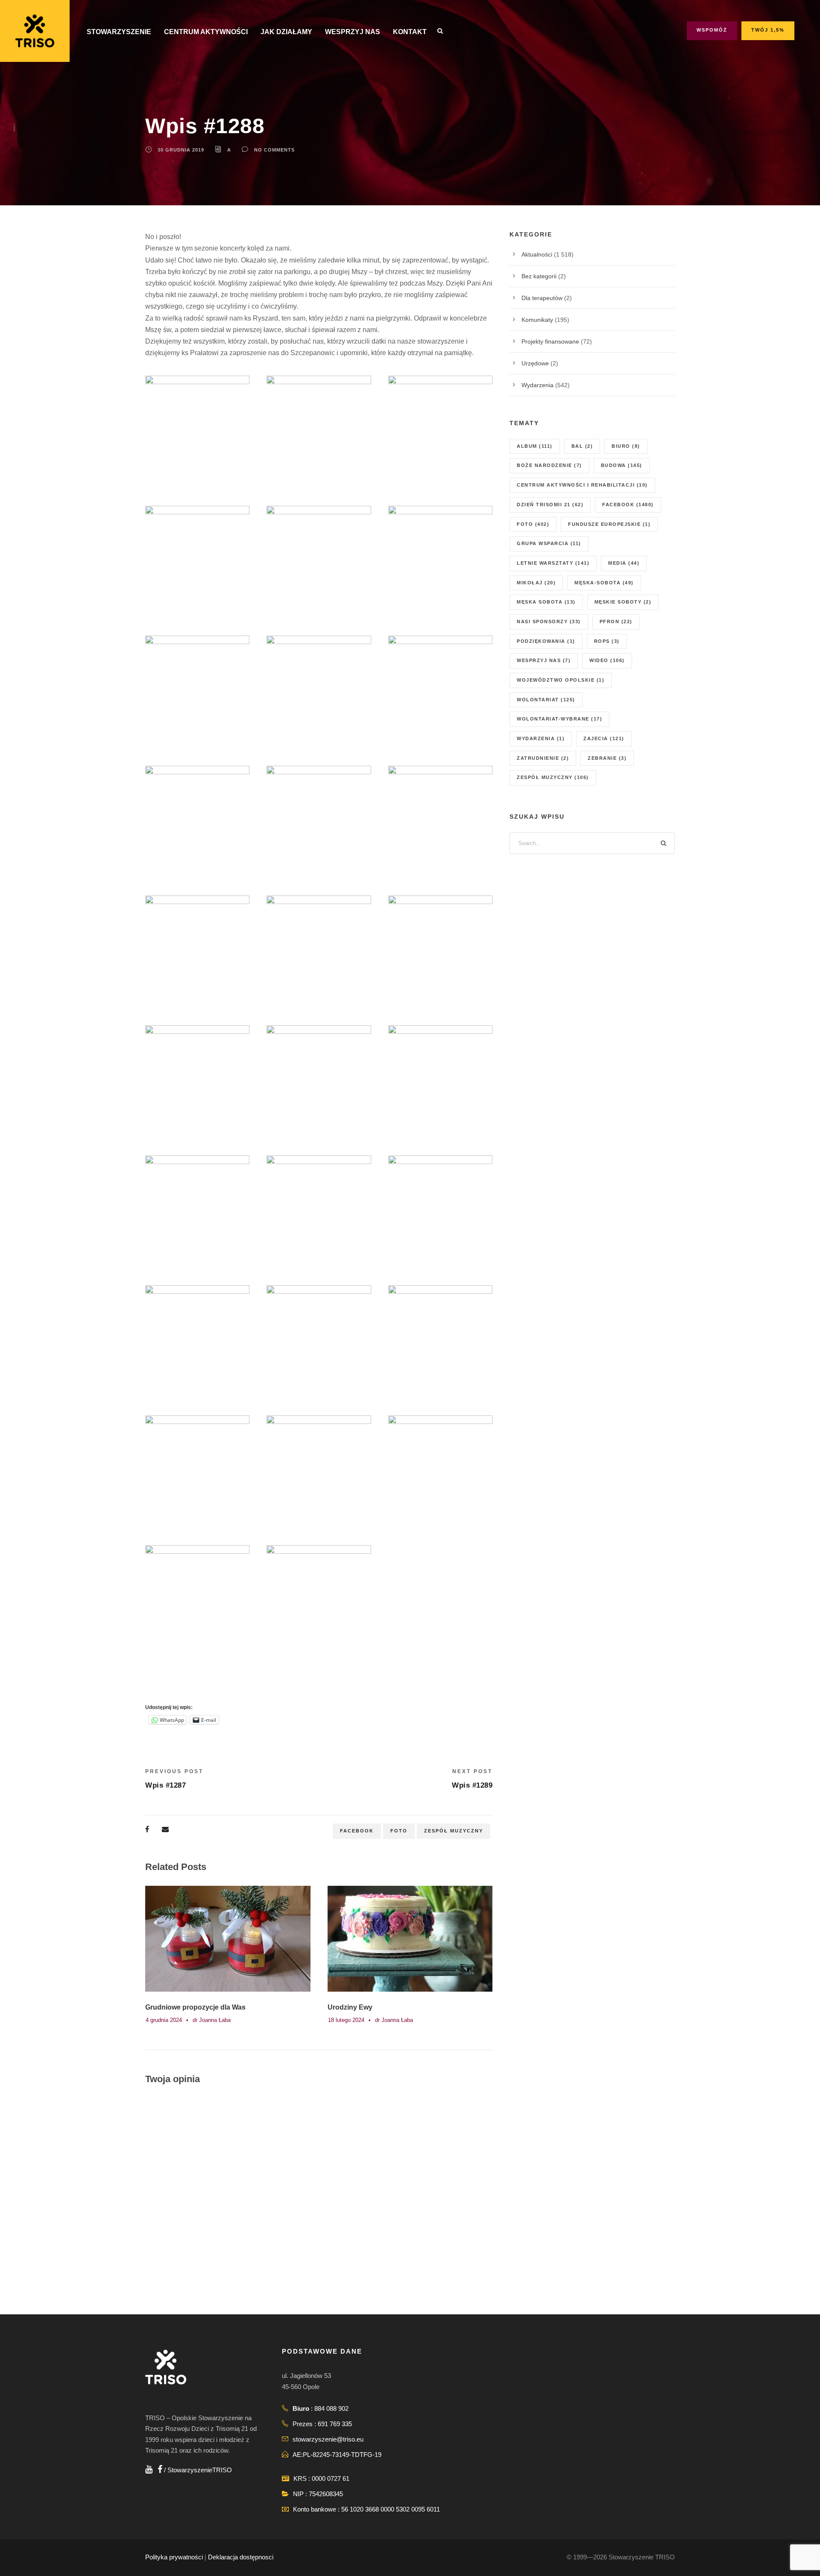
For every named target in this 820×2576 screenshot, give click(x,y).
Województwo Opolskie (561, 680)
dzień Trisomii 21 (550, 505)
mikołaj (536, 583)
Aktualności (537, 254)
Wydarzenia (537, 385)
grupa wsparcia (549, 543)
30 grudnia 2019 (181, 150)
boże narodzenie (549, 465)
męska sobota (546, 602)
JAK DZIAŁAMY (286, 32)
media (624, 563)
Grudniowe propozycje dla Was (195, 2007)
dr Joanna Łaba (212, 2020)
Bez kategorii (539, 276)
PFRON (616, 621)
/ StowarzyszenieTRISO (197, 2470)
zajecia (604, 738)
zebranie (607, 758)
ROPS (607, 641)
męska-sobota (604, 583)
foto (399, 1831)
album (535, 446)
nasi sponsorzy (549, 621)
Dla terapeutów (542, 298)
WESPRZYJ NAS (353, 32)
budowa (622, 465)
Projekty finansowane (550, 341)
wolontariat (546, 700)
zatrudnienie (543, 758)
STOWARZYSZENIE (119, 32)
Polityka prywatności (174, 2557)
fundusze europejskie (609, 524)
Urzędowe (535, 363)
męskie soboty (623, 602)
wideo (607, 660)
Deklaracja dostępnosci (241, 2557)
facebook (357, 1831)
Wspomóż (712, 30)
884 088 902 (331, 2408)
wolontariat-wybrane (559, 719)
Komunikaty (537, 320)
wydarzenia (541, 738)
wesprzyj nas (544, 660)
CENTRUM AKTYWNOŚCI (206, 32)
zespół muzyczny (454, 1831)
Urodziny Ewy (350, 2007)
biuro (626, 446)
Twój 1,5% (768, 30)
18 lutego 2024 (346, 2020)
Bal (582, 446)
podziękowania (546, 641)
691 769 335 (335, 2424)
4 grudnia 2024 (164, 2020)
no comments (274, 150)
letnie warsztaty (553, 563)
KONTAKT (410, 32)
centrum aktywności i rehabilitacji (582, 485)
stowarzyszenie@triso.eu (328, 2439)
